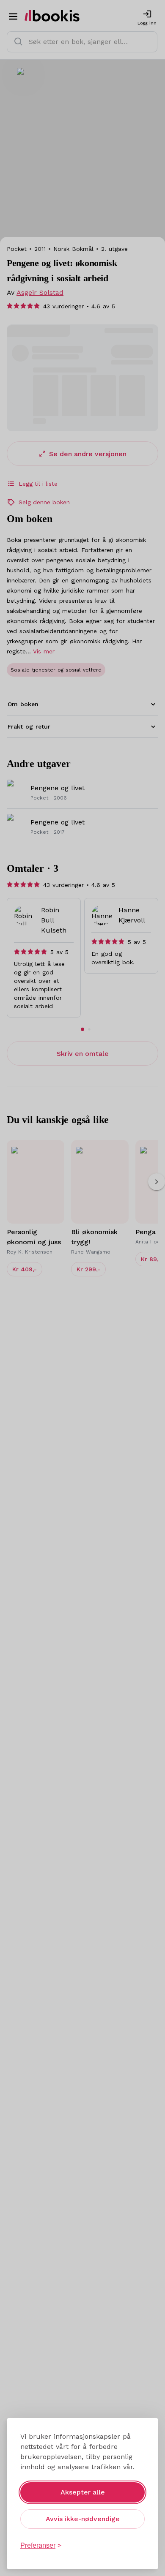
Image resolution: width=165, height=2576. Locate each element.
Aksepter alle (83, 2492)
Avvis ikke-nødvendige (83, 2519)
